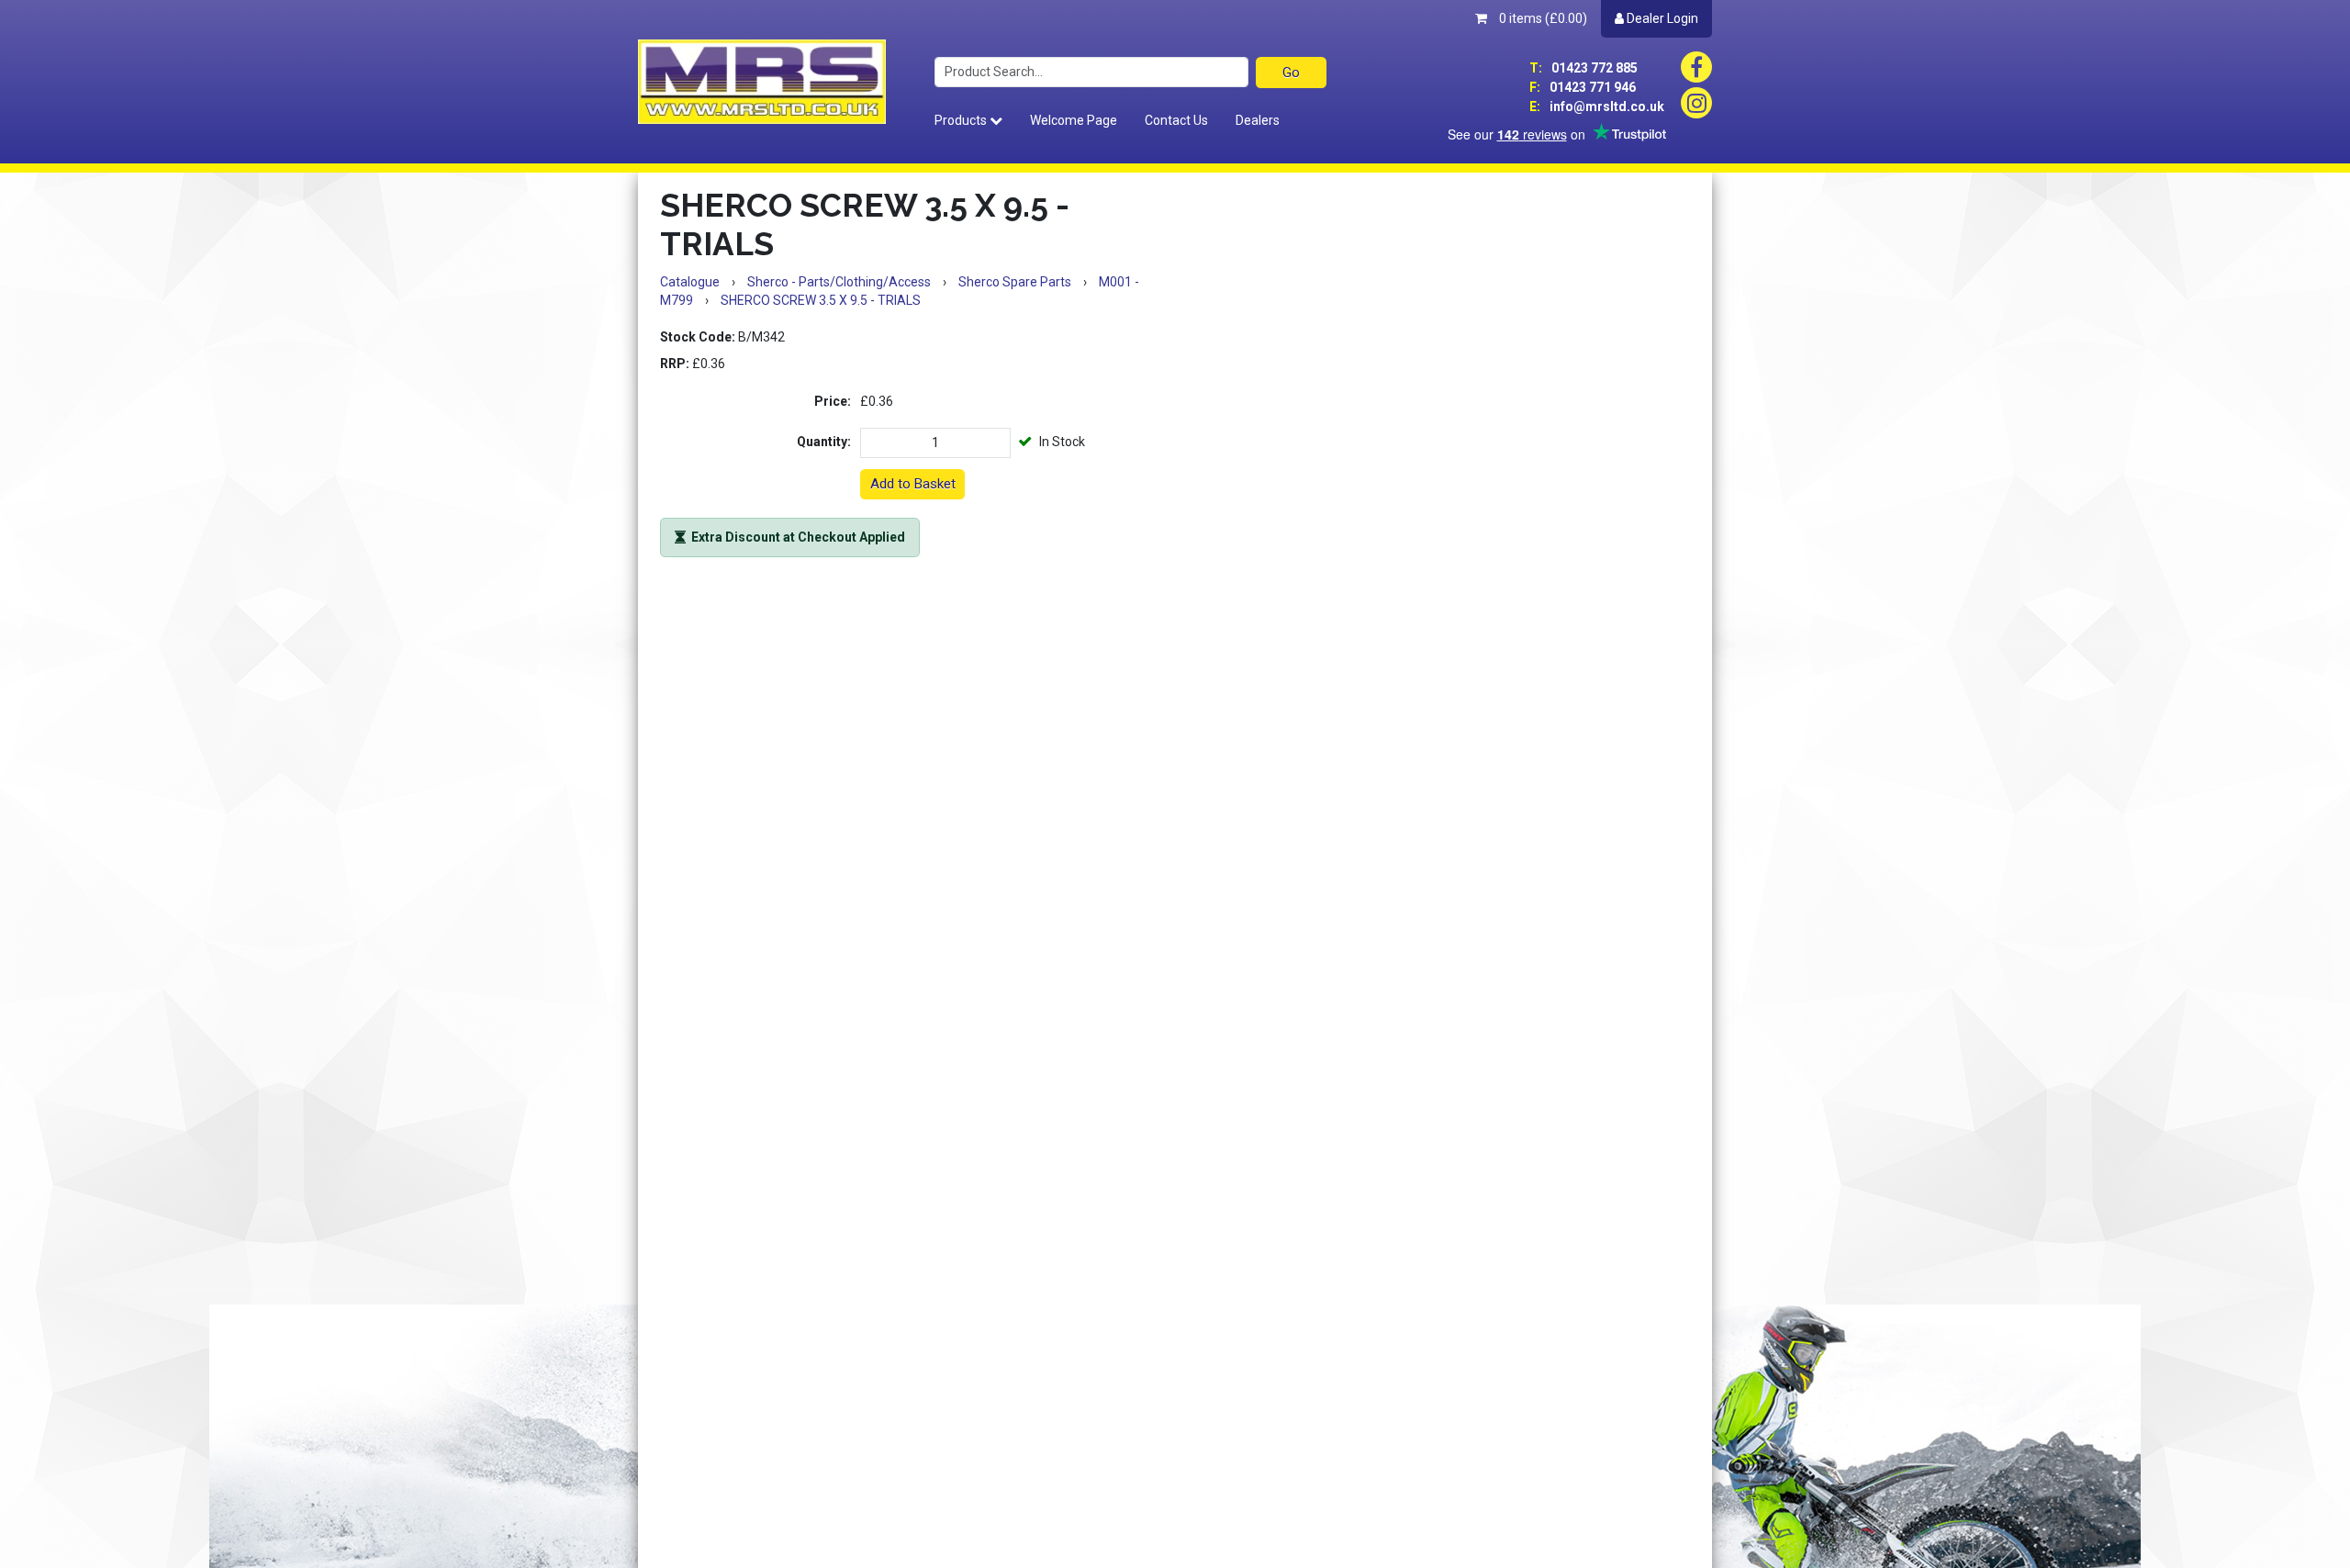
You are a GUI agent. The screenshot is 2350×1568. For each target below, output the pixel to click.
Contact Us (1176, 120)
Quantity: (824, 442)
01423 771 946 (1583, 87)
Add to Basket (913, 484)
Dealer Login (1661, 18)
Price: (833, 401)
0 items (1542, 18)
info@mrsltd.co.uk (1597, 106)
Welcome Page (1074, 120)
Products (962, 120)
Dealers (1258, 120)
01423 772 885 (1583, 68)
